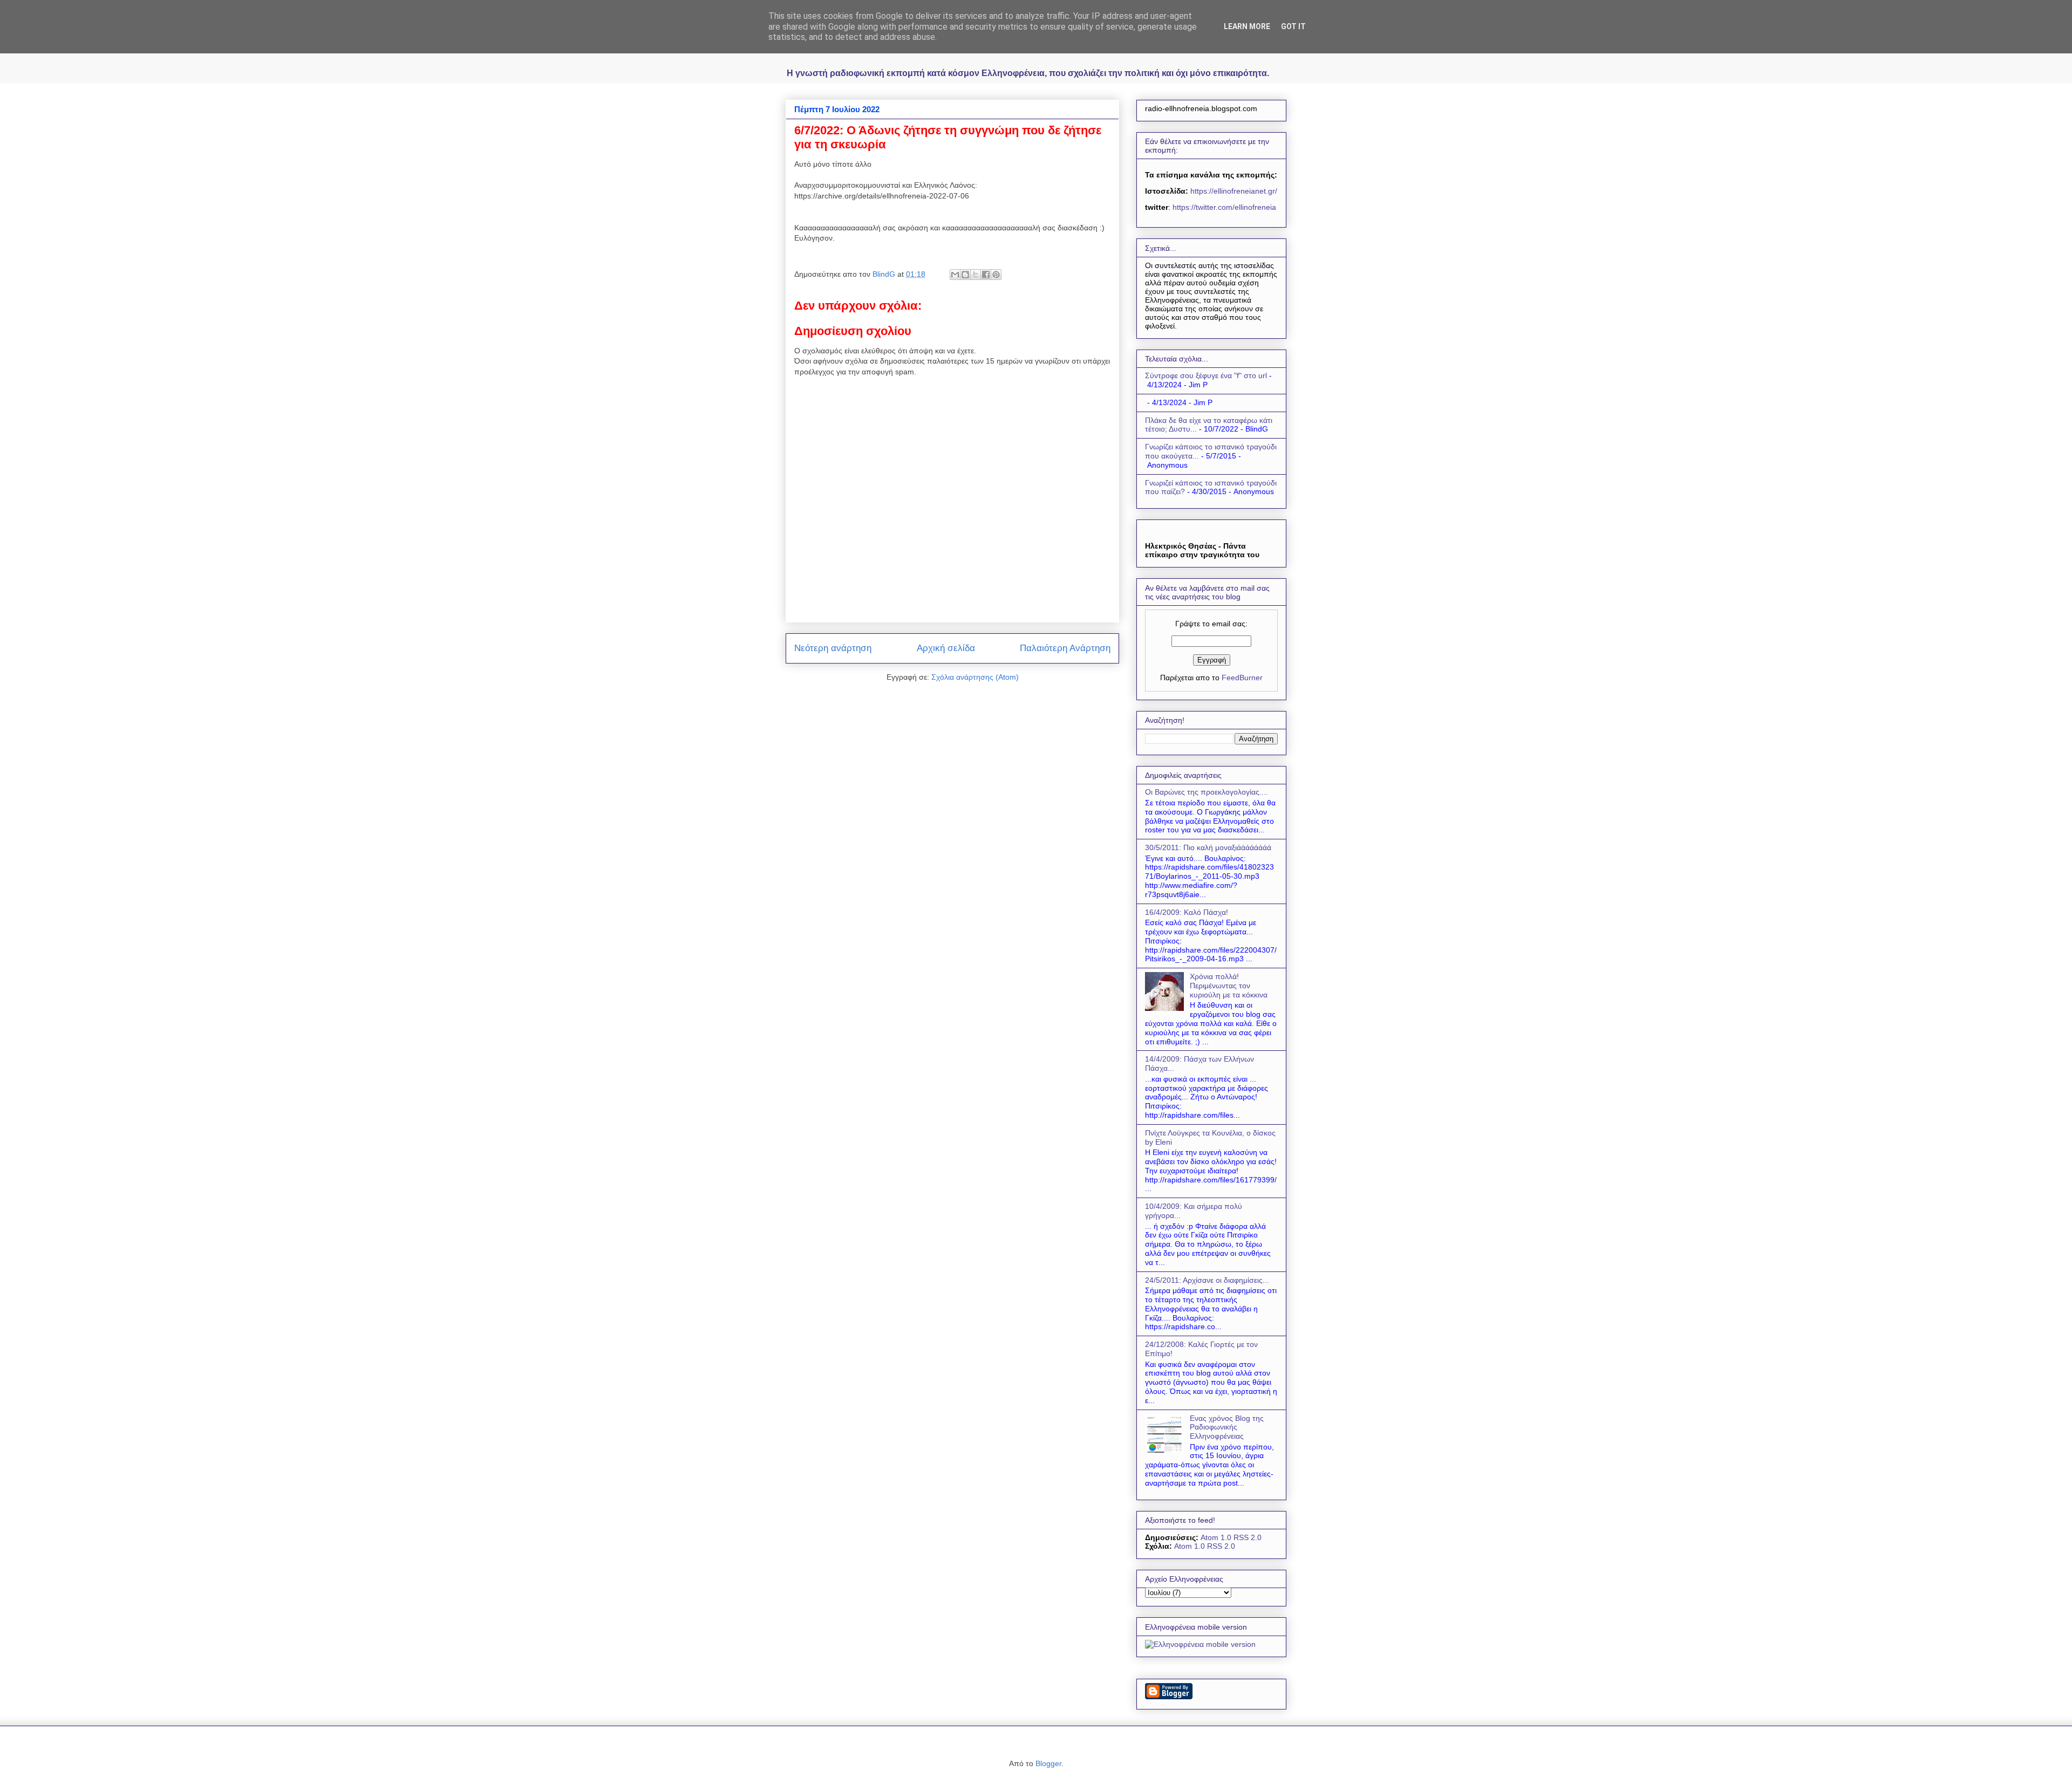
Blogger (1048, 1763)
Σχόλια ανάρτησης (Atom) (975, 677)
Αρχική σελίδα (946, 648)
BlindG (885, 274)
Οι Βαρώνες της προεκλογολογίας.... (1207, 792)
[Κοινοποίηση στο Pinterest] (996, 275)
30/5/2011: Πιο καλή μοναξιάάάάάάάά (1208, 847)
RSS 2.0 (1248, 1537)
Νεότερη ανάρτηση (833, 648)
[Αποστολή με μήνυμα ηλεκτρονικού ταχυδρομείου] (955, 275)
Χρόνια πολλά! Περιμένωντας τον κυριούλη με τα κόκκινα (1229, 986)
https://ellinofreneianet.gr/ (1233, 191)
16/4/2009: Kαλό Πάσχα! (1187, 912)
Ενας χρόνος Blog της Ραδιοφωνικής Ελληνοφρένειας (1227, 1427)
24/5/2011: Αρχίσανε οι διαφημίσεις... (1207, 1280)
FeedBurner (1242, 678)
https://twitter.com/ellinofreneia (1224, 207)
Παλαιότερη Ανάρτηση (1065, 648)
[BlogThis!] (965, 275)
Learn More (1247, 26)
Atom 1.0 (1216, 1537)
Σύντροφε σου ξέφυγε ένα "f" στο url (1206, 375)
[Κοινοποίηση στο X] (976, 275)
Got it (1293, 26)
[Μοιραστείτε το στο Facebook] (986, 275)
